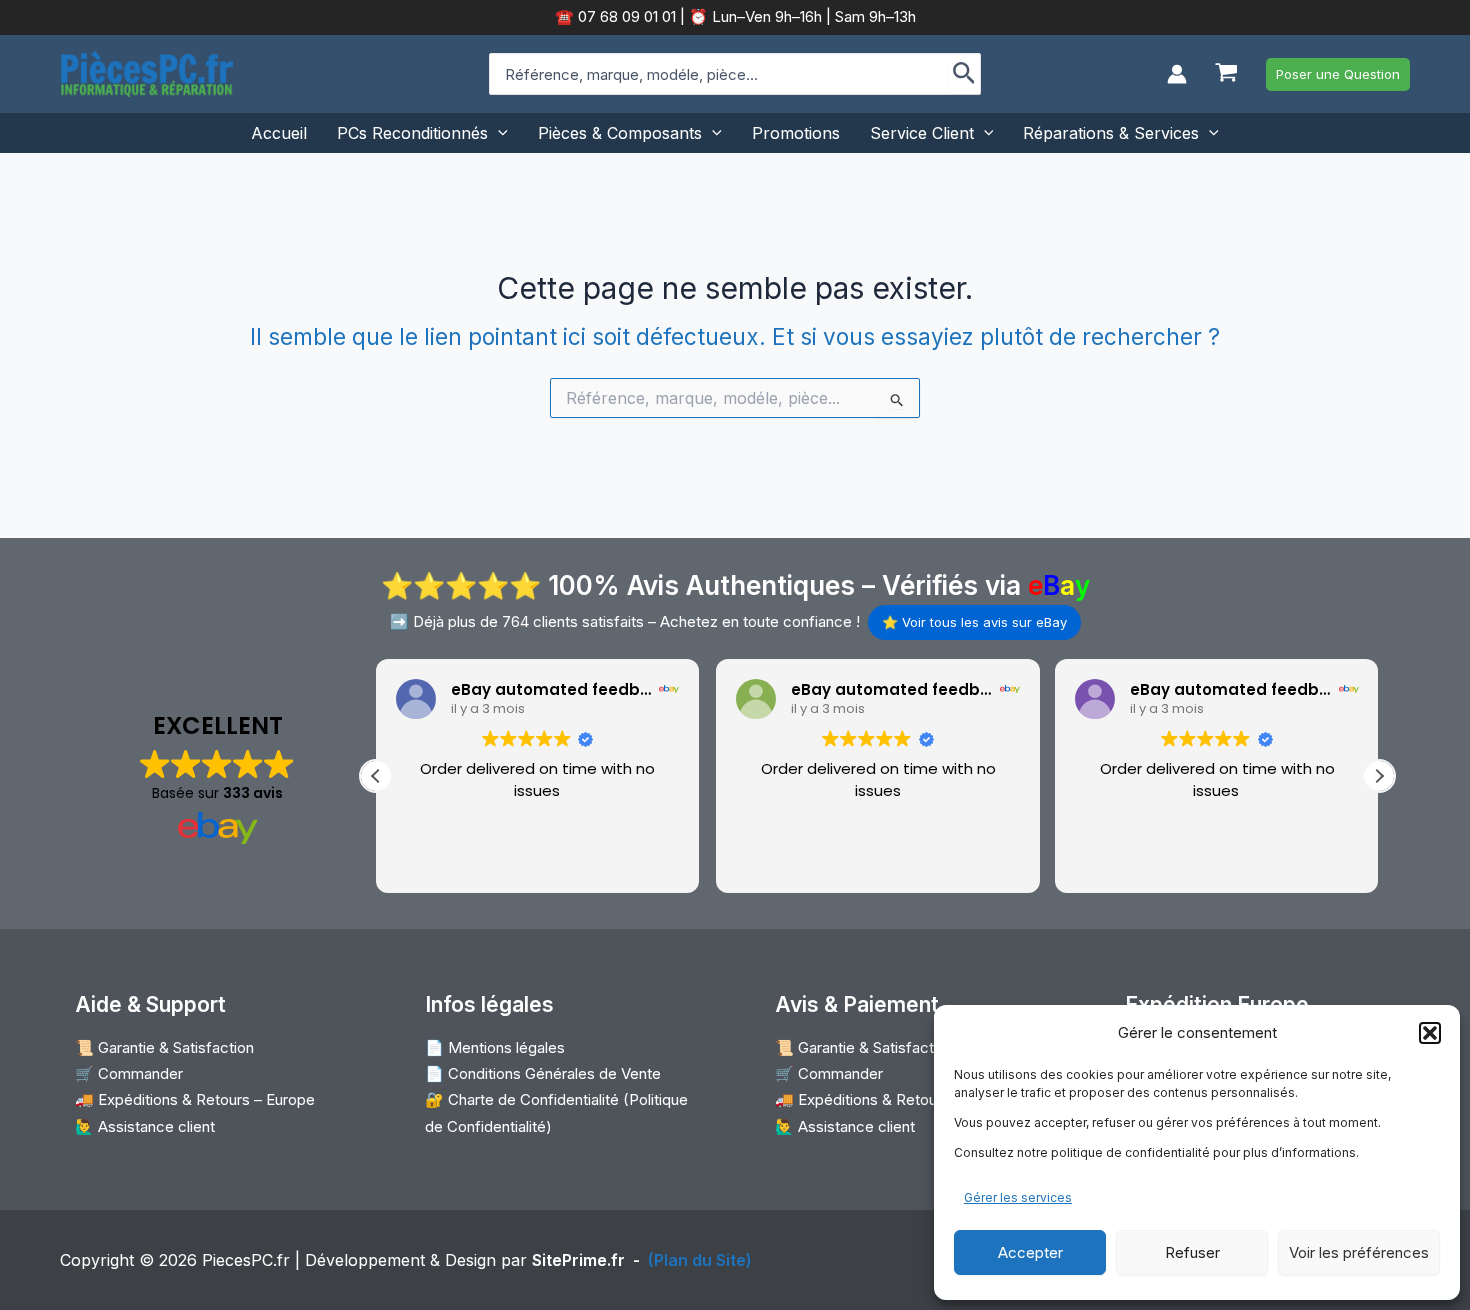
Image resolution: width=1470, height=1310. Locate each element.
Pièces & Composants (620, 133)
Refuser (1192, 1252)
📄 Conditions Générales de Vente (543, 1073)
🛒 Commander (129, 1073)
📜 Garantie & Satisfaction (164, 1047)
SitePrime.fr (578, 1260)
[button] (1430, 1033)
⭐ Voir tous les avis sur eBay (974, 622)
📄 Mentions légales (495, 1047)
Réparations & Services (1111, 133)
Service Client (922, 133)
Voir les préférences (1359, 1252)
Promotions (796, 133)
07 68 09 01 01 (625, 16)
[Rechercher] (964, 74)
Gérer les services (1018, 1197)
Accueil (279, 133)
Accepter (1030, 1252)
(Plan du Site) (700, 1260)
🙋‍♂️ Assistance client (145, 1126)
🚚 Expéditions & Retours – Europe (195, 1099)
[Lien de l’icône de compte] (1177, 74)
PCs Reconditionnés (412, 133)
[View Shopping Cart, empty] (1226, 74)
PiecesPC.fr (246, 1260)
